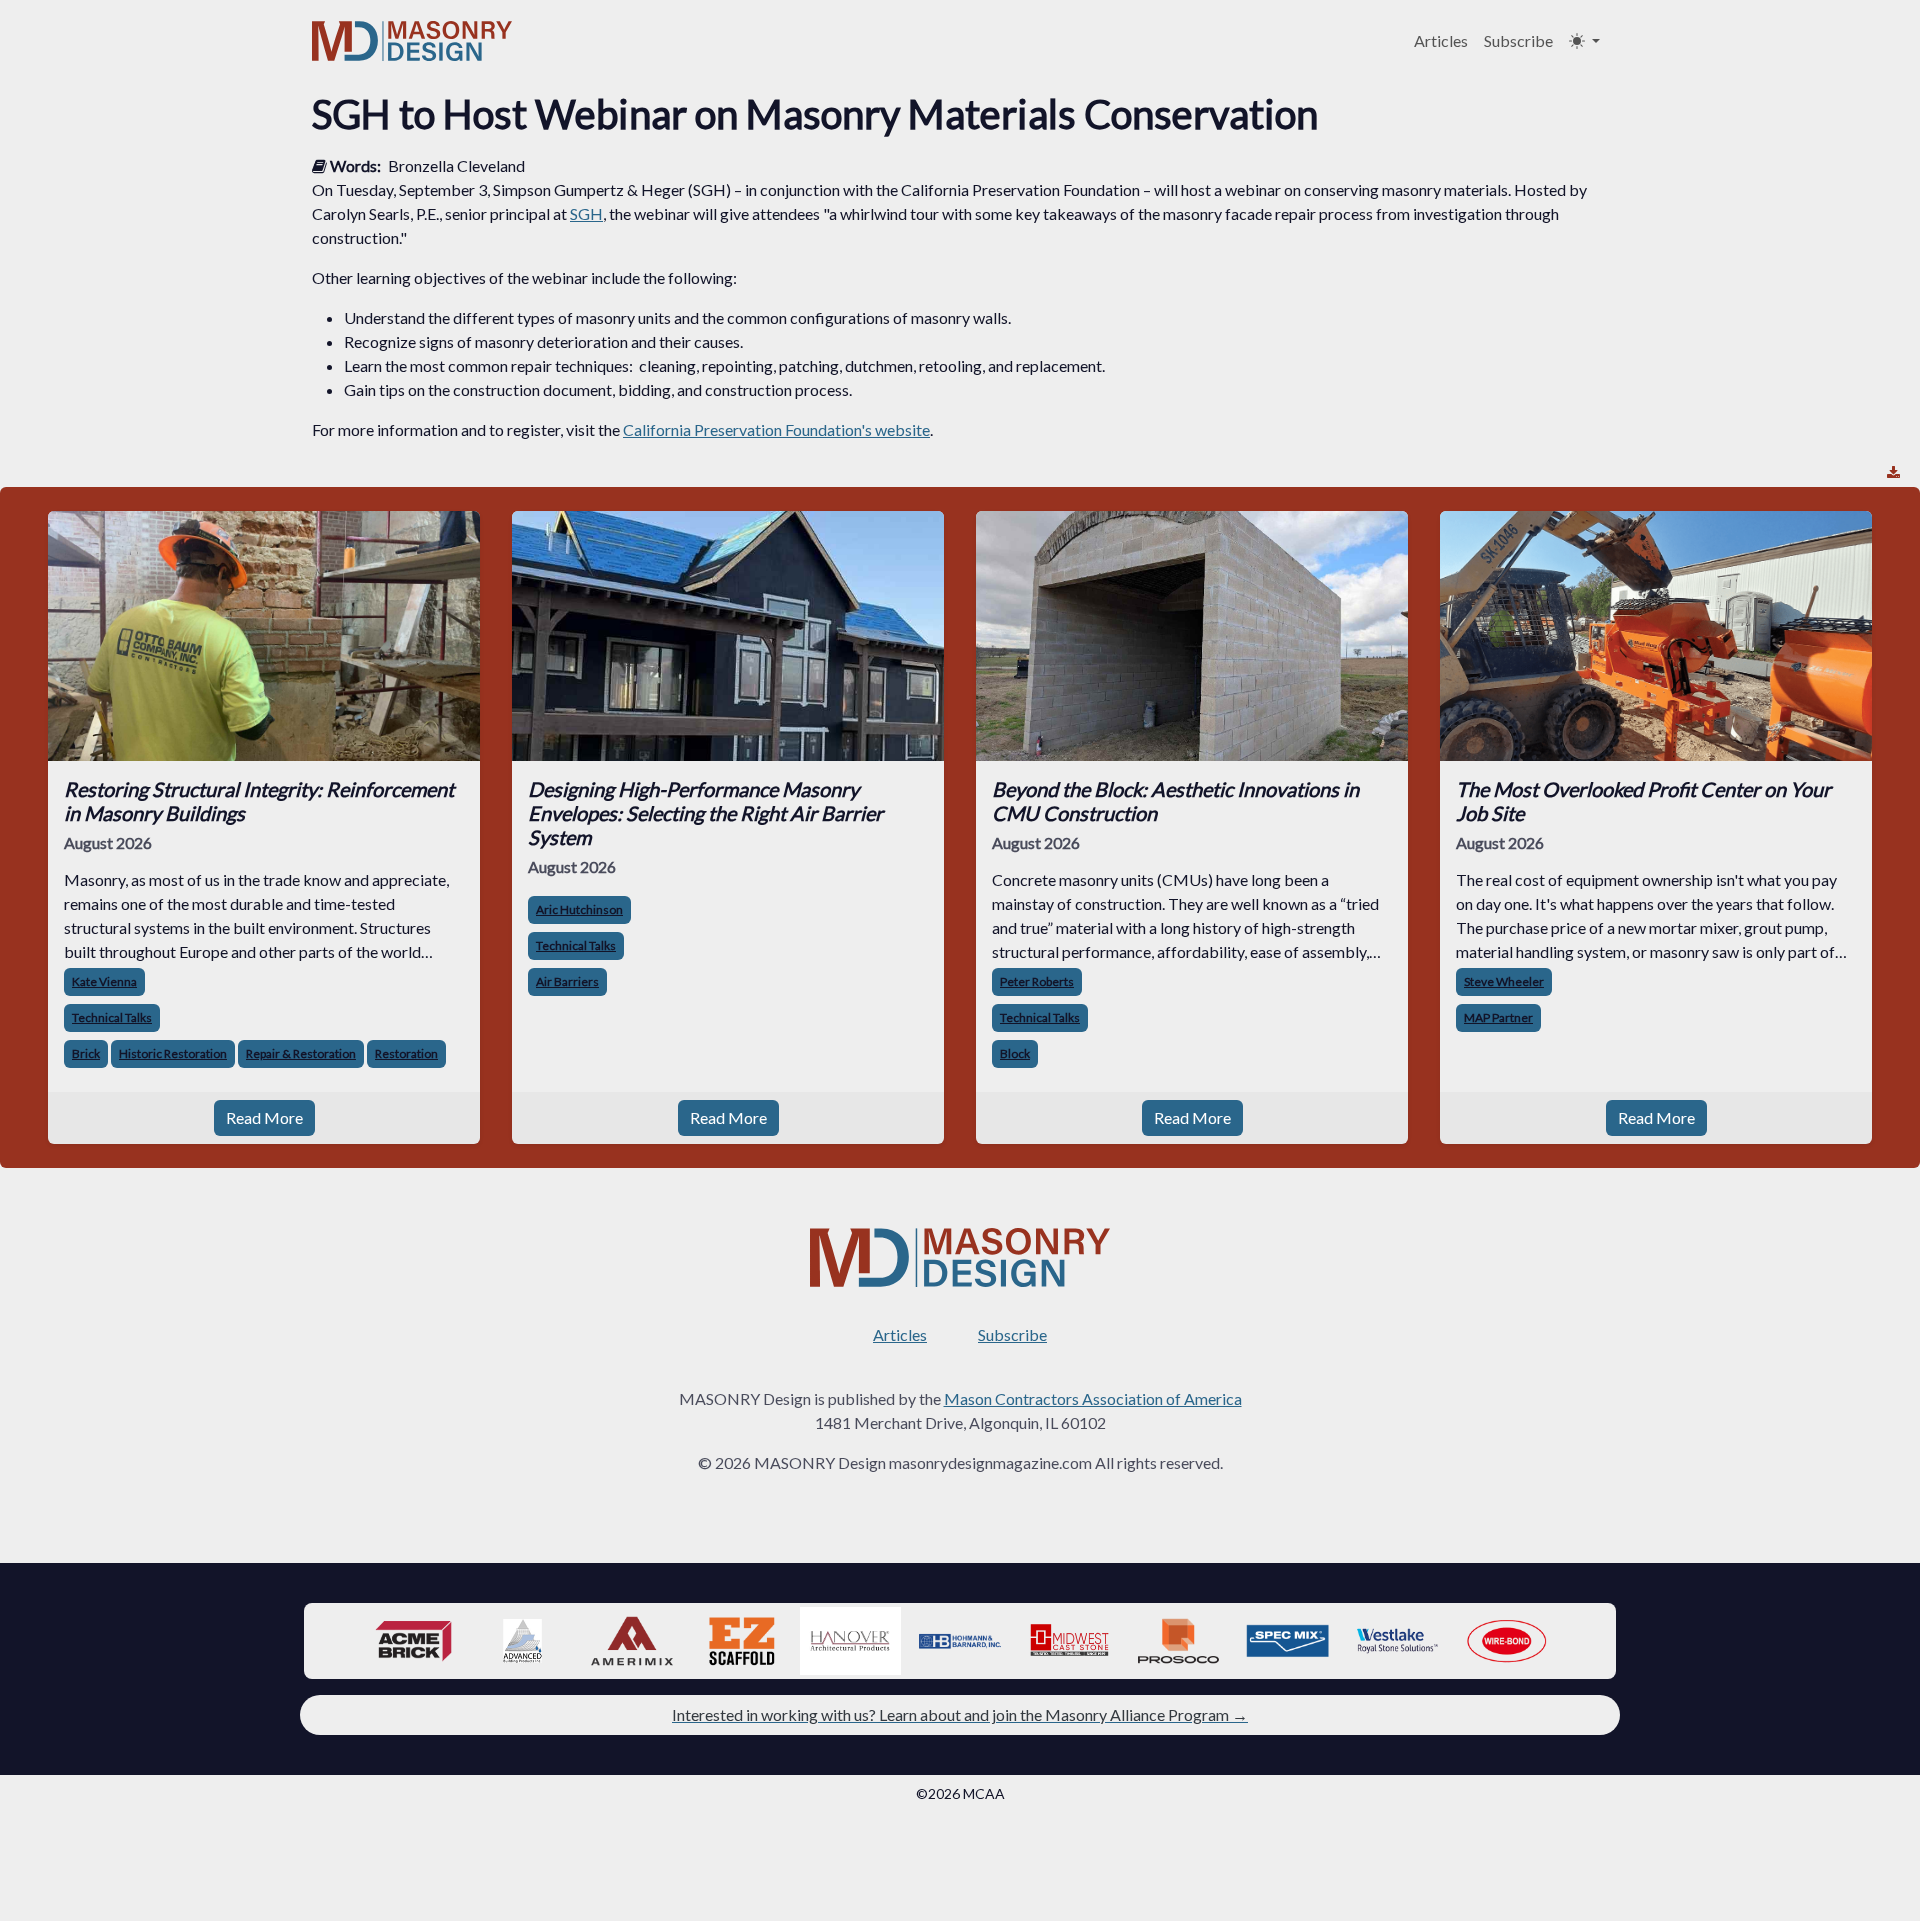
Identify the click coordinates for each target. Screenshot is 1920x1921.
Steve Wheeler (1504, 981)
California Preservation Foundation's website (776, 429)
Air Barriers (567, 981)
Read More (264, 1117)
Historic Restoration (173, 1053)
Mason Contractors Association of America (1093, 1398)
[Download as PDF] (1893, 472)
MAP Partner (1498, 1017)
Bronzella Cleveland (456, 165)
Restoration (406, 1053)
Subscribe (1518, 40)
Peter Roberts (1037, 981)
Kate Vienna (104, 981)
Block (1015, 1053)
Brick (86, 1053)
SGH (586, 213)
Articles (1441, 40)
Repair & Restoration (301, 1053)
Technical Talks (112, 1017)
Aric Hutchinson (579, 909)
